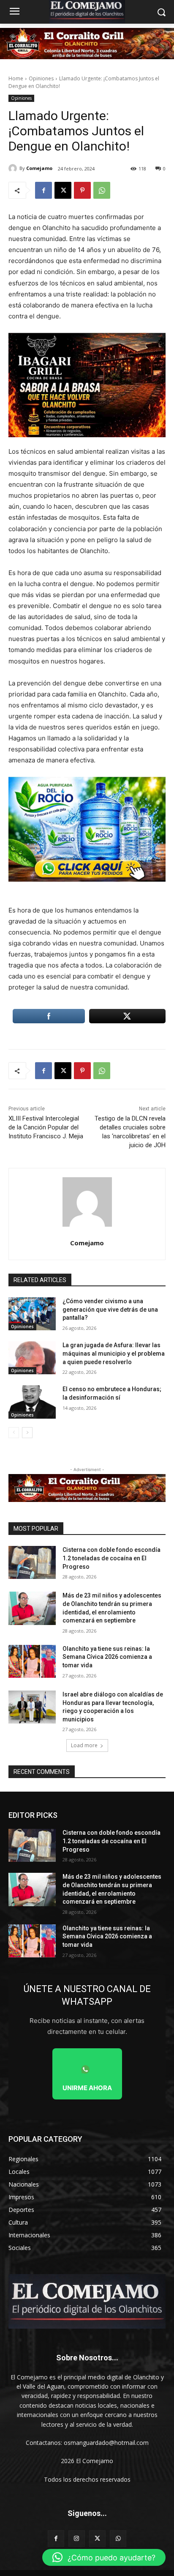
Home (16, 78)
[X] (63, 190)
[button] (104, 2557)
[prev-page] (14, 1433)
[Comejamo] (14, 168)
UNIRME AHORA (87, 2088)
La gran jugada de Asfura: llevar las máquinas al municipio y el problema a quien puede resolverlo (114, 1353)
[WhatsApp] (102, 190)
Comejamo (39, 168)
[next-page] (27, 1433)
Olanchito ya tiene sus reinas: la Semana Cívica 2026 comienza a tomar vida (107, 1657)
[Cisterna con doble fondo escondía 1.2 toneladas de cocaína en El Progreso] (32, 1562)
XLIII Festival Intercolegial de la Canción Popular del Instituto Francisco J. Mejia (46, 1127)
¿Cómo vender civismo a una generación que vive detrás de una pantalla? (110, 1309)
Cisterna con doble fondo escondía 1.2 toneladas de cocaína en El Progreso (111, 1558)
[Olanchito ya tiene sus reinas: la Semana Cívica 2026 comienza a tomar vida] (32, 1661)
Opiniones (41, 78)
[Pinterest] (82, 190)
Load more (84, 1745)
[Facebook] (43, 190)
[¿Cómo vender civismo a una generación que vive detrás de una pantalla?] (32, 1314)
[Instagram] (77, 2539)
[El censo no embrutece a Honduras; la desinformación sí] (32, 1402)
